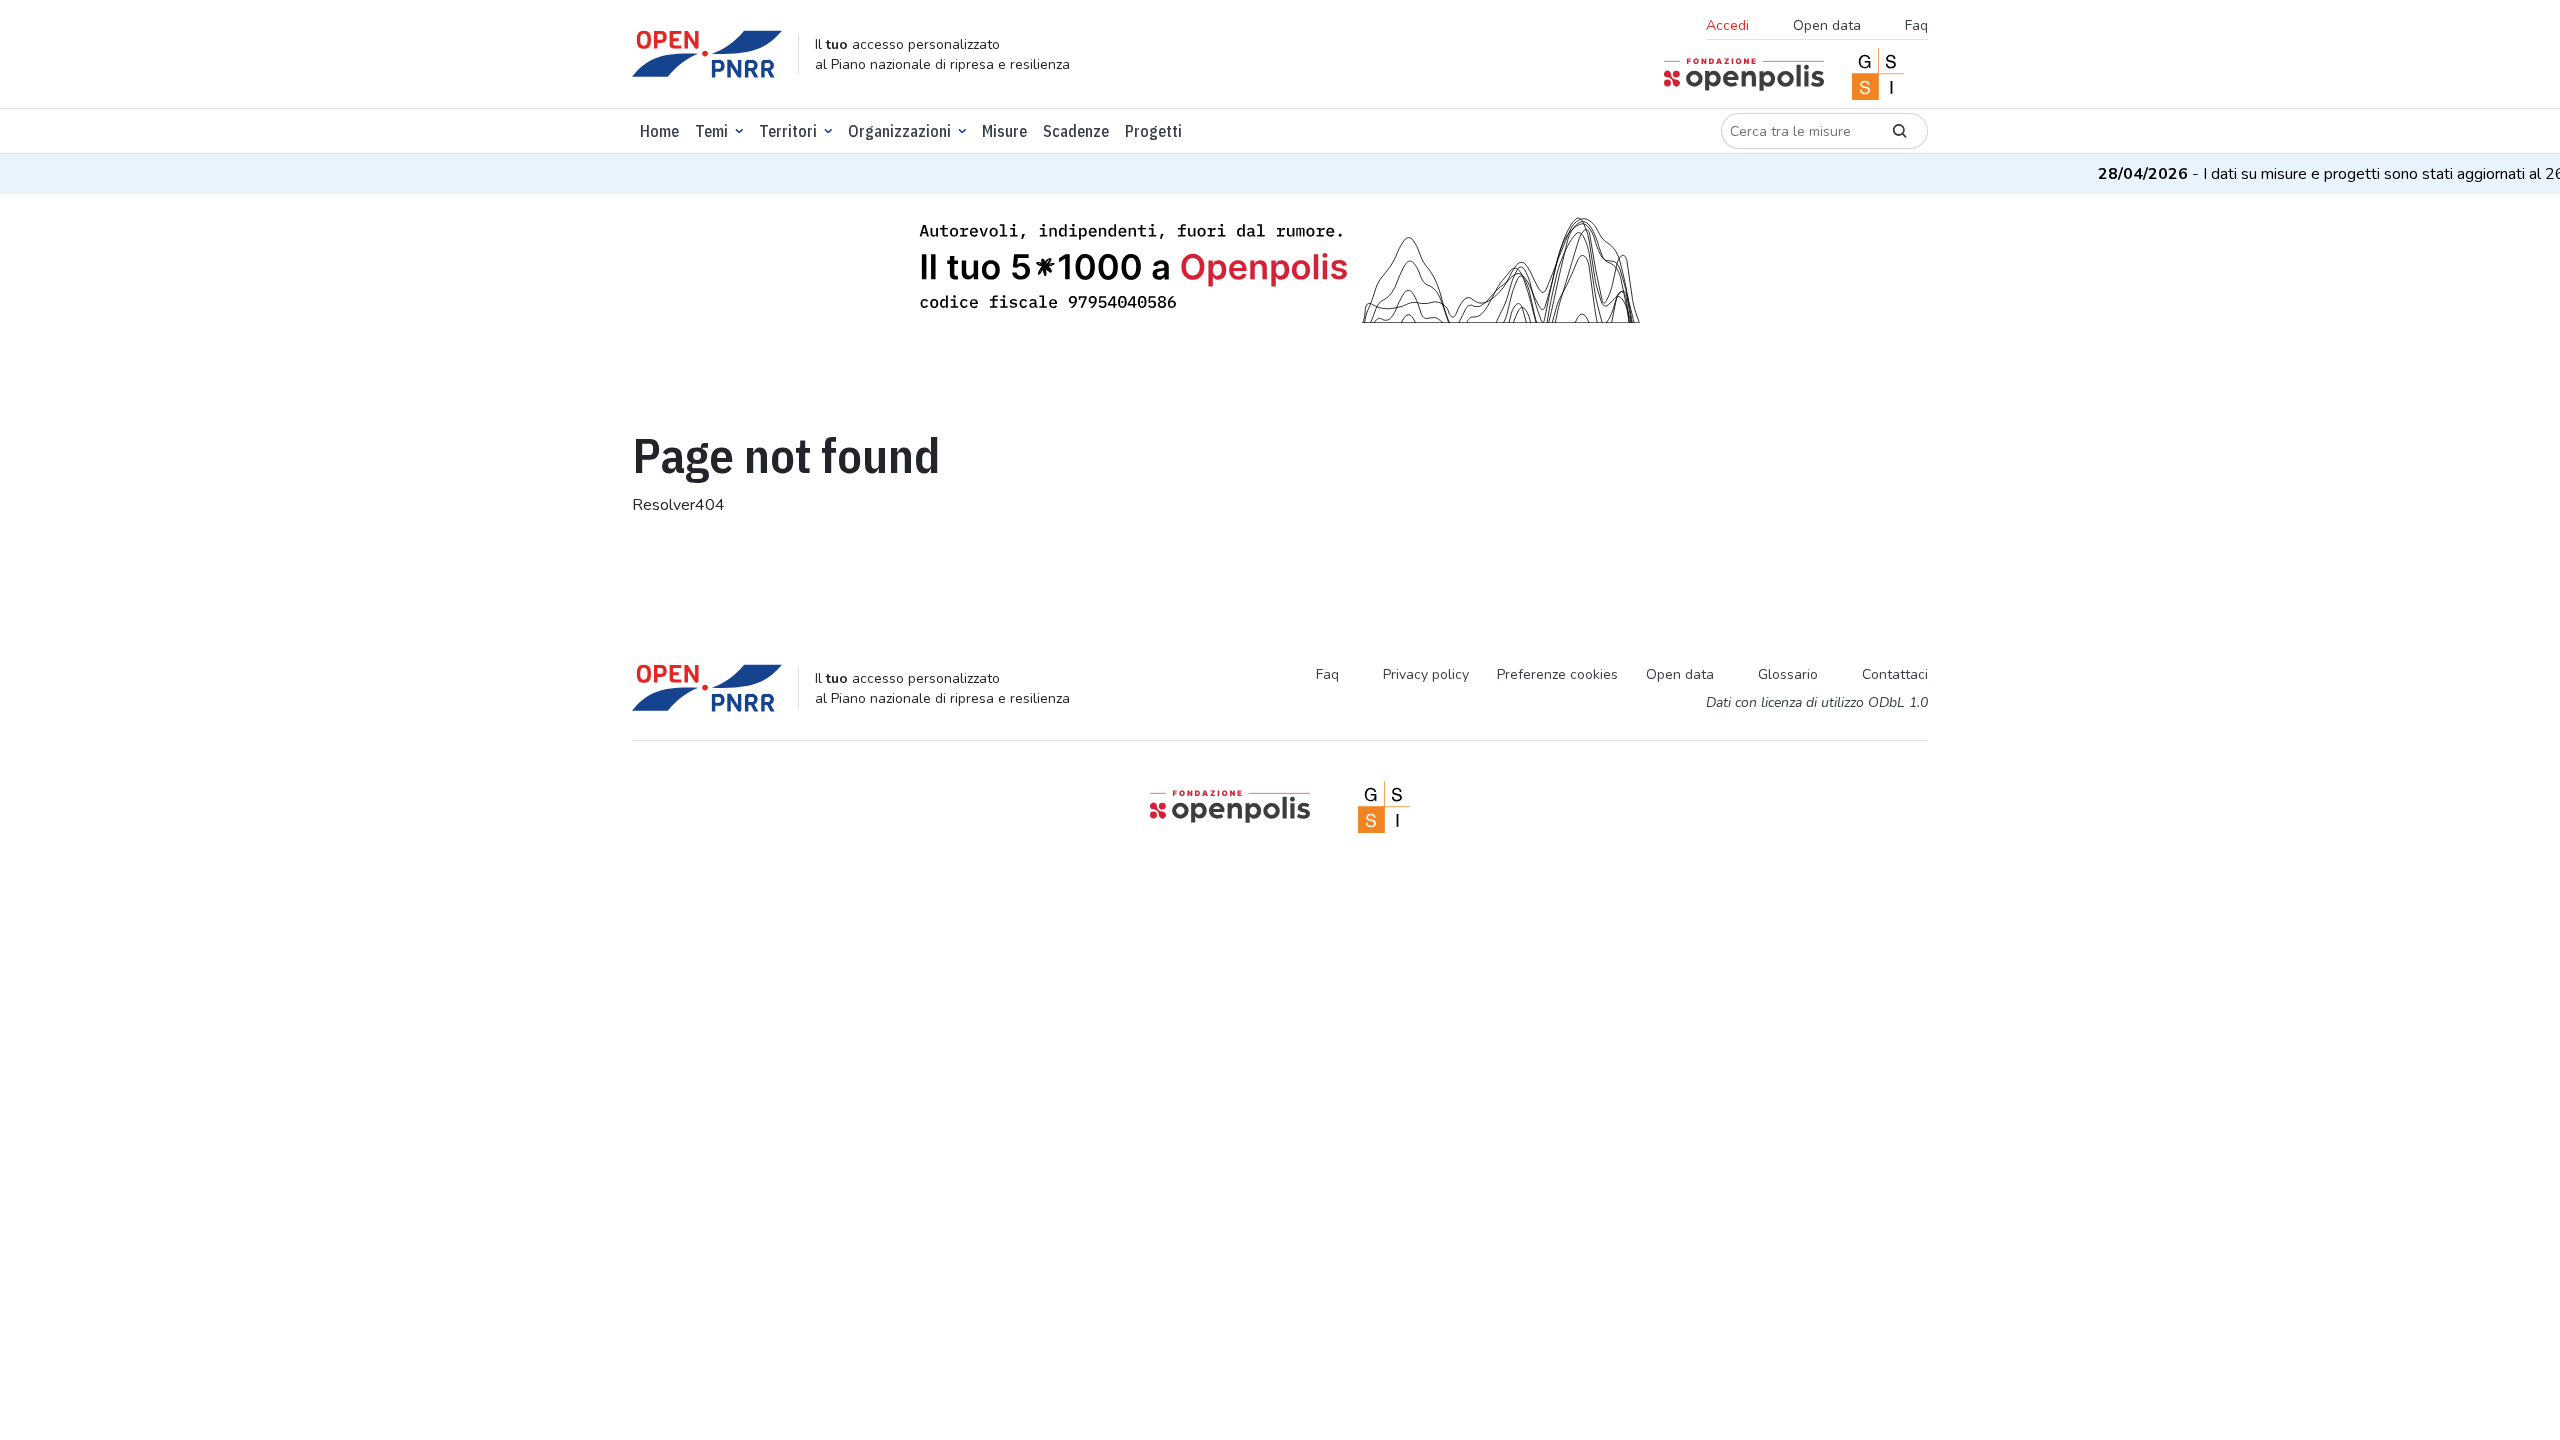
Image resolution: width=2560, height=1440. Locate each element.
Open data (1827, 25)
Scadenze (1076, 131)
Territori (788, 131)
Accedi (1727, 25)
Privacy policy (1426, 674)
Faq (1916, 25)
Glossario (1788, 674)
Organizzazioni (899, 131)
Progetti (1153, 131)
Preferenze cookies (1557, 674)
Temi (711, 131)
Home (659, 131)
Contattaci (1895, 674)
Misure (1004, 131)
